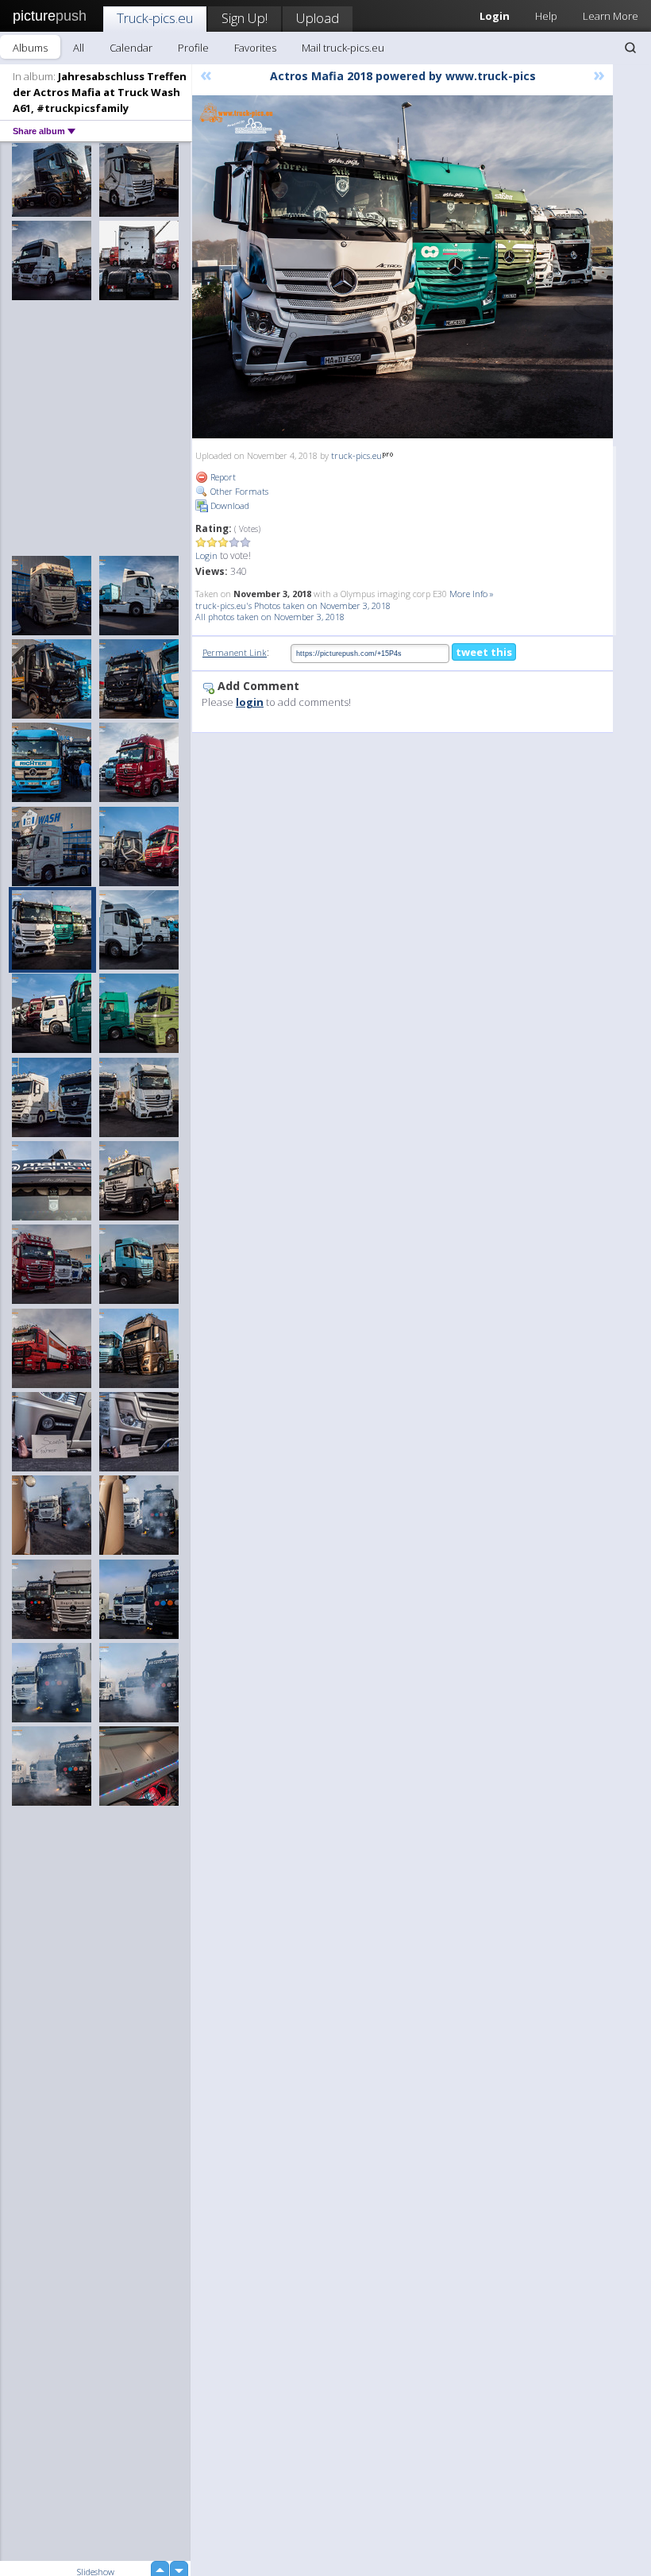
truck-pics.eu (356, 455)
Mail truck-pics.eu (343, 48)
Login (206, 555)
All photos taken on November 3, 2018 (270, 617)
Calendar (131, 48)
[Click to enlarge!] (403, 267)
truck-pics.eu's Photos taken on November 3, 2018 (293, 605)
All (79, 48)
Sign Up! (245, 18)
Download (229, 505)
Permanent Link (235, 652)
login (250, 702)
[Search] (630, 48)
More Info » (472, 594)
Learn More (611, 16)
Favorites (255, 48)
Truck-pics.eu (155, 18)
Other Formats (238, 491)
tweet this (484, 652)
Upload (318, 18)
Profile (193, 48)
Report (222, 477)
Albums (30, 48)
